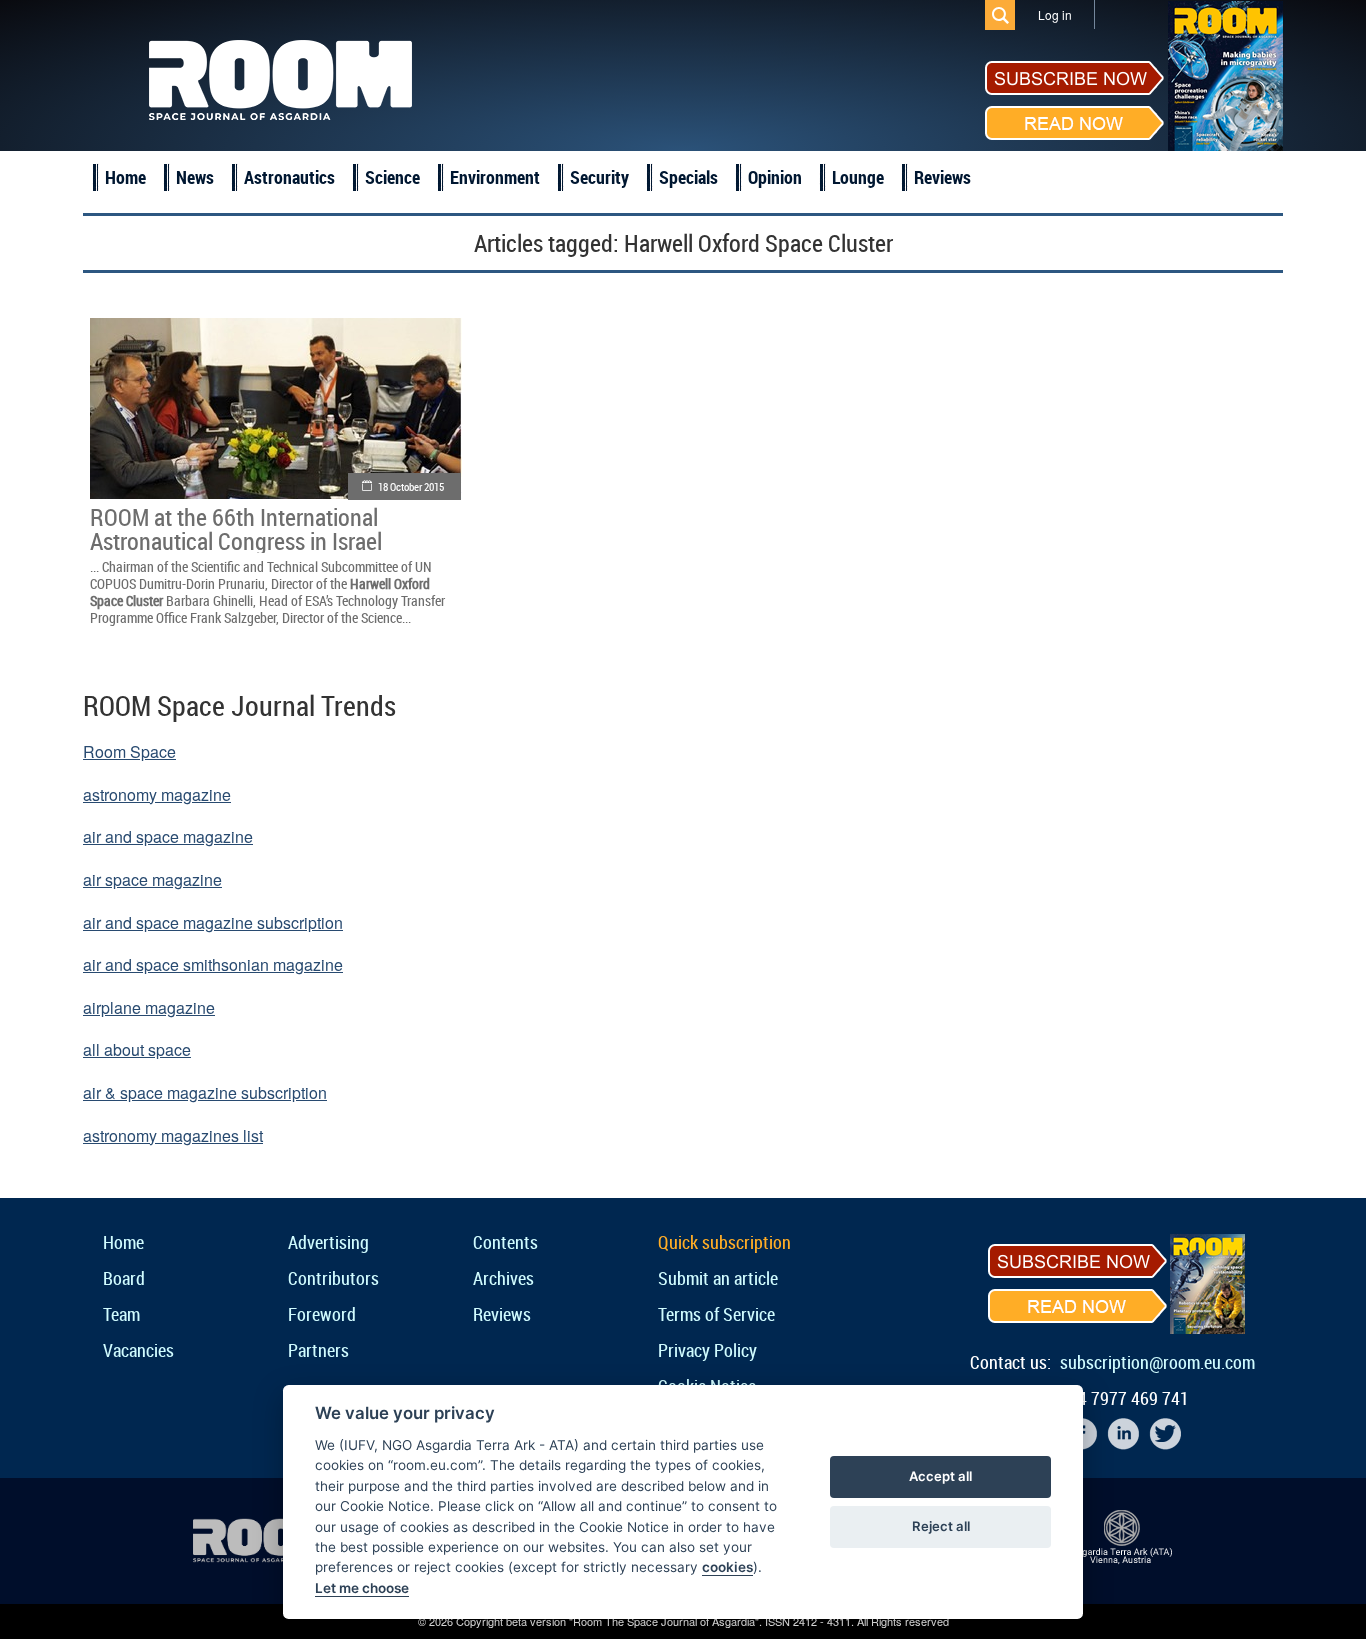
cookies (727, 1567)
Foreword (322, 1314)
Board (124, 1278)
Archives (503, 1278)
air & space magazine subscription (205, 1092)
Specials (688, 177)
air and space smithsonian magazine (213, 964)
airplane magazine (149, 1007)
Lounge (858, 177)
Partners (318, 1350)
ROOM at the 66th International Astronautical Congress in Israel (236, 529)
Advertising (328, 1242)
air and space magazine (168, 836)
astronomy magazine (157, 794)
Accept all (940, 1476)
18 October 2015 (411, 486)
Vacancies (138, 1350)
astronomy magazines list (173, 1135)
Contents (505, 1242)
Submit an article (718, 1278)
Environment (495, 177)
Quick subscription (724, 1242)
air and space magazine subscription (213, 922)
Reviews (942, 177)
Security (599, 177)
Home (125, 177)
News (195, 177)
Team (121, 1314)
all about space (137, 1049)
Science (392, 177)
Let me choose (362, 1588)
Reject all (941, 1526)
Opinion (775, 177)
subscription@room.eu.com (1157, 1362)
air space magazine (152, 879)
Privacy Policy (707, 1350)
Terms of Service (716, 1314)
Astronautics (289, 177)
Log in (1055, 14)
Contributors (333, 1278)
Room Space (129, 751)
